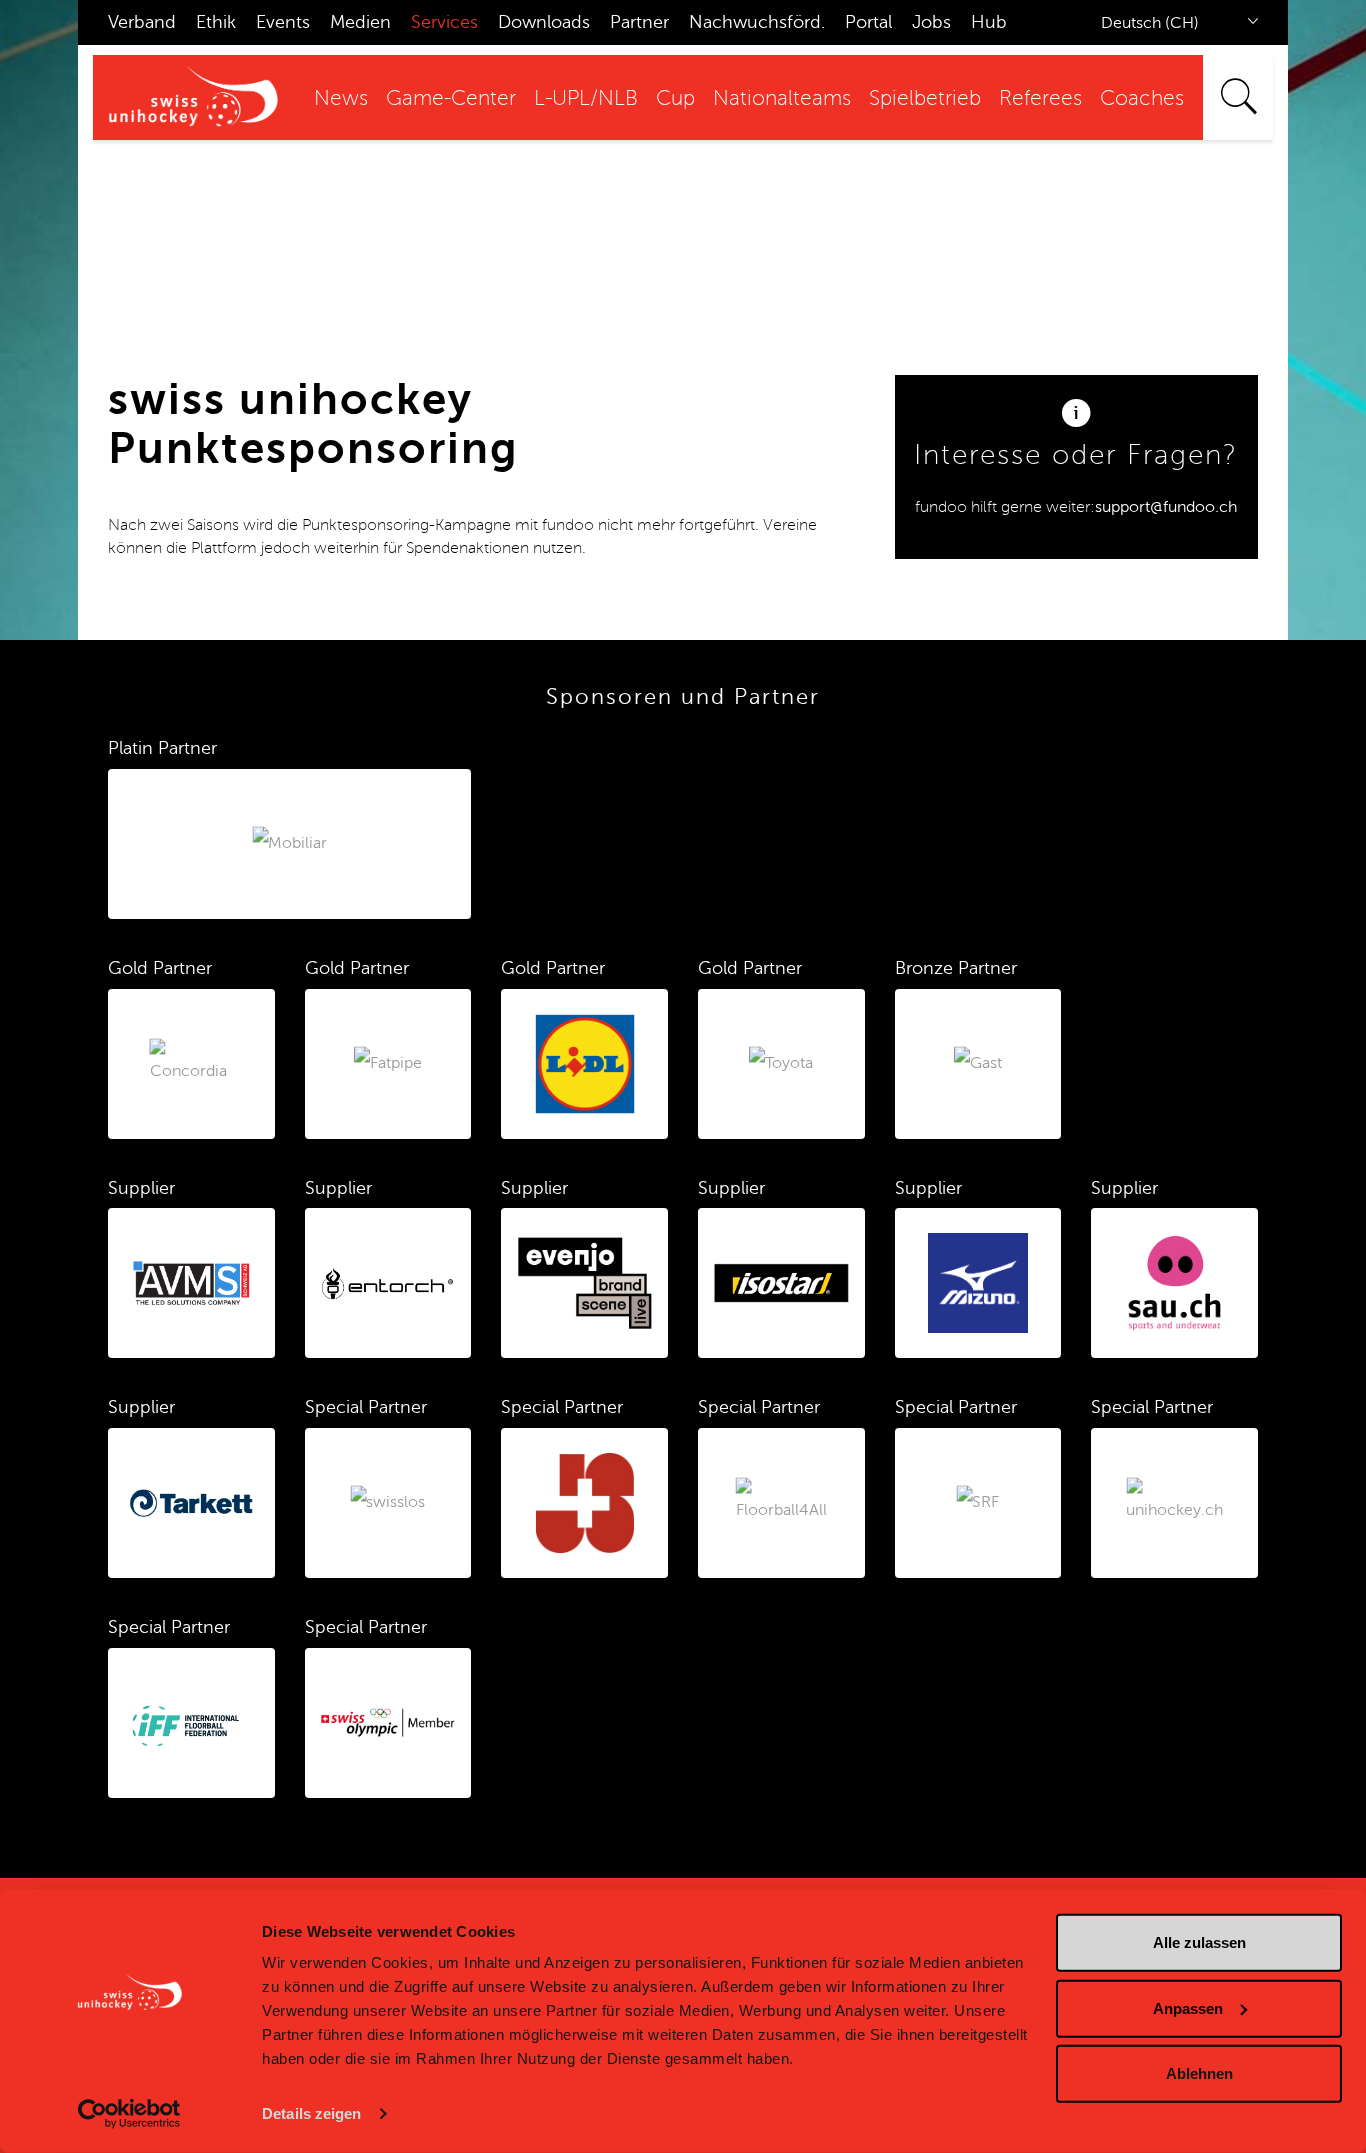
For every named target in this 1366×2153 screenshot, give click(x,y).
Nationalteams (782, 98)
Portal (868, 22)
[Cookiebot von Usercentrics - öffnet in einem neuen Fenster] (129, 2114)
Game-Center (451, 98)
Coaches (1142, 98)
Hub (989, 22)
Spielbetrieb (925, 98)
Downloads (544, 22)
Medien (360, 22)
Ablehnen (1199, 2073)
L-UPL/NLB (586, 98)
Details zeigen (311, 2113)
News (341, 98)
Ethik (216, 22)
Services (444, 22)
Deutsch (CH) (1150, 23)
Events (283, 22)
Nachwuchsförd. (757, 22)
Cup (675, 98)
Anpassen (1188, 2007)
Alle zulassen (1199, 1942)
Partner (639, 22)
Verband (142, 22)
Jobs (931, 22)
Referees (1040, 98)
